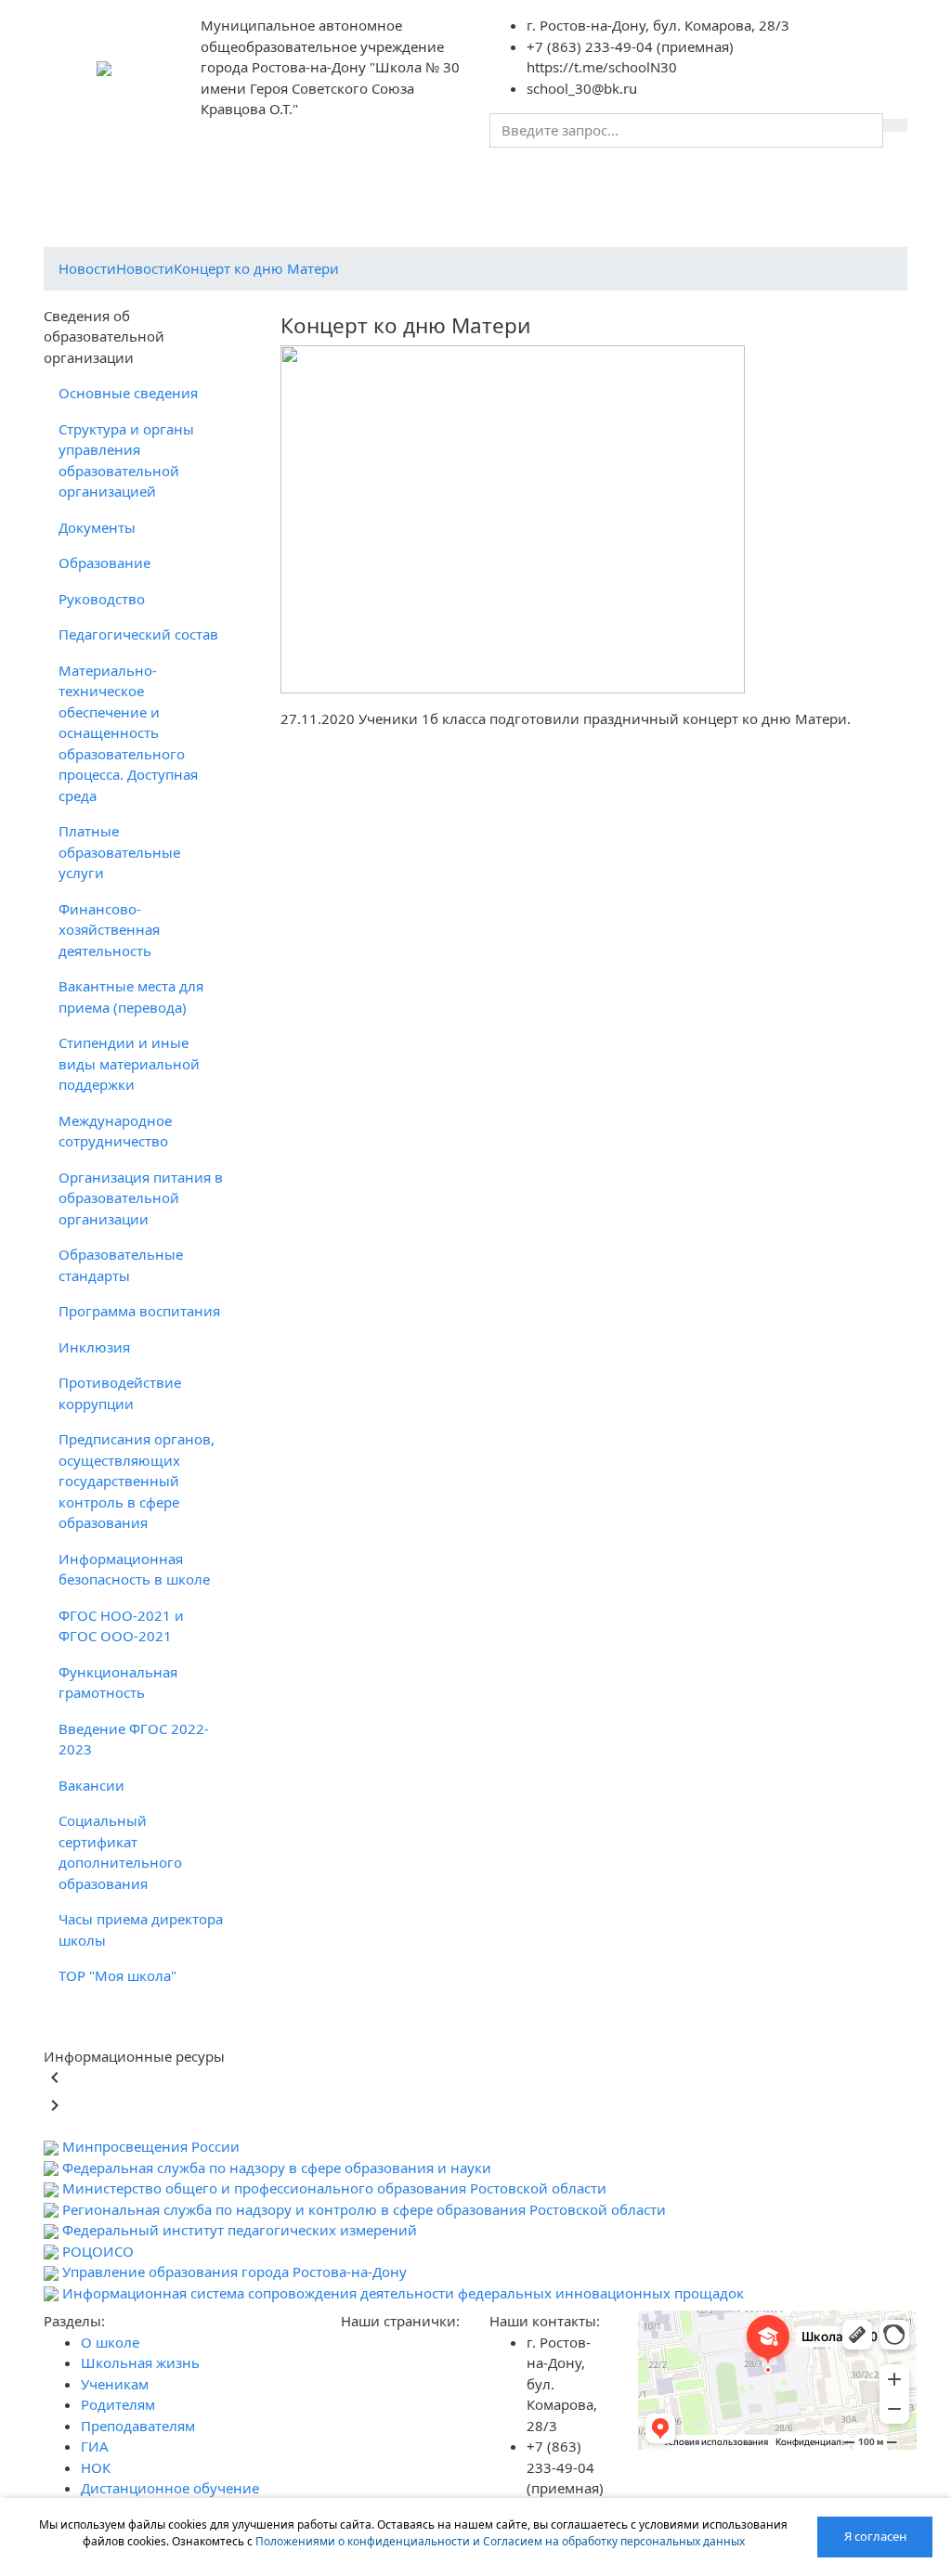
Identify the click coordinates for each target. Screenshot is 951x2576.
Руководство (102, 599)
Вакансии (91, 1785)
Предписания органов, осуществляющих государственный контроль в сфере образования (137, 1481)
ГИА (539, 180)
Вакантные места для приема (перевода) (131, 997)
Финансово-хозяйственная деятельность (109, 930)
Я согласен (875, 2536)
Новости (87, 268)
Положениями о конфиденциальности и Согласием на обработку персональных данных (500, 2541)
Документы (97, 527)
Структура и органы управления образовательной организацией (126, 460)
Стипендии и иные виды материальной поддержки (129, 1063)
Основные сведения (128, 393)
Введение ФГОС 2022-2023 (134, 1739)
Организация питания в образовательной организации (141, 1198)
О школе (88, 191)
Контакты (645, 180)
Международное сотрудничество (115, 1131)
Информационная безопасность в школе (134, 1569)
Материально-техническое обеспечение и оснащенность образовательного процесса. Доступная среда (128, 733)
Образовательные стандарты (121, 1265)
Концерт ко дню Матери (256, 268)
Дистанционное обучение (746, 191)
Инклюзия (94, 1347)
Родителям (344, 180)
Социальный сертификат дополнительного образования (120, 1852)
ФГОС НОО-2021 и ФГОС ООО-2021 (121, 1626)
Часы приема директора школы (141, 1929)
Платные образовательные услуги (119, 852)
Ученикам (258, 180)
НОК (582, 180)
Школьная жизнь (160, 191)
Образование (104, 563)
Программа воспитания (139, 1311)
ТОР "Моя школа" (117, 1975)
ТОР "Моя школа (863, 191)
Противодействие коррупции (120, 1393)
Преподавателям (453, 180)
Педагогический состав (138, 634)
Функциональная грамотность (118, 1683)
